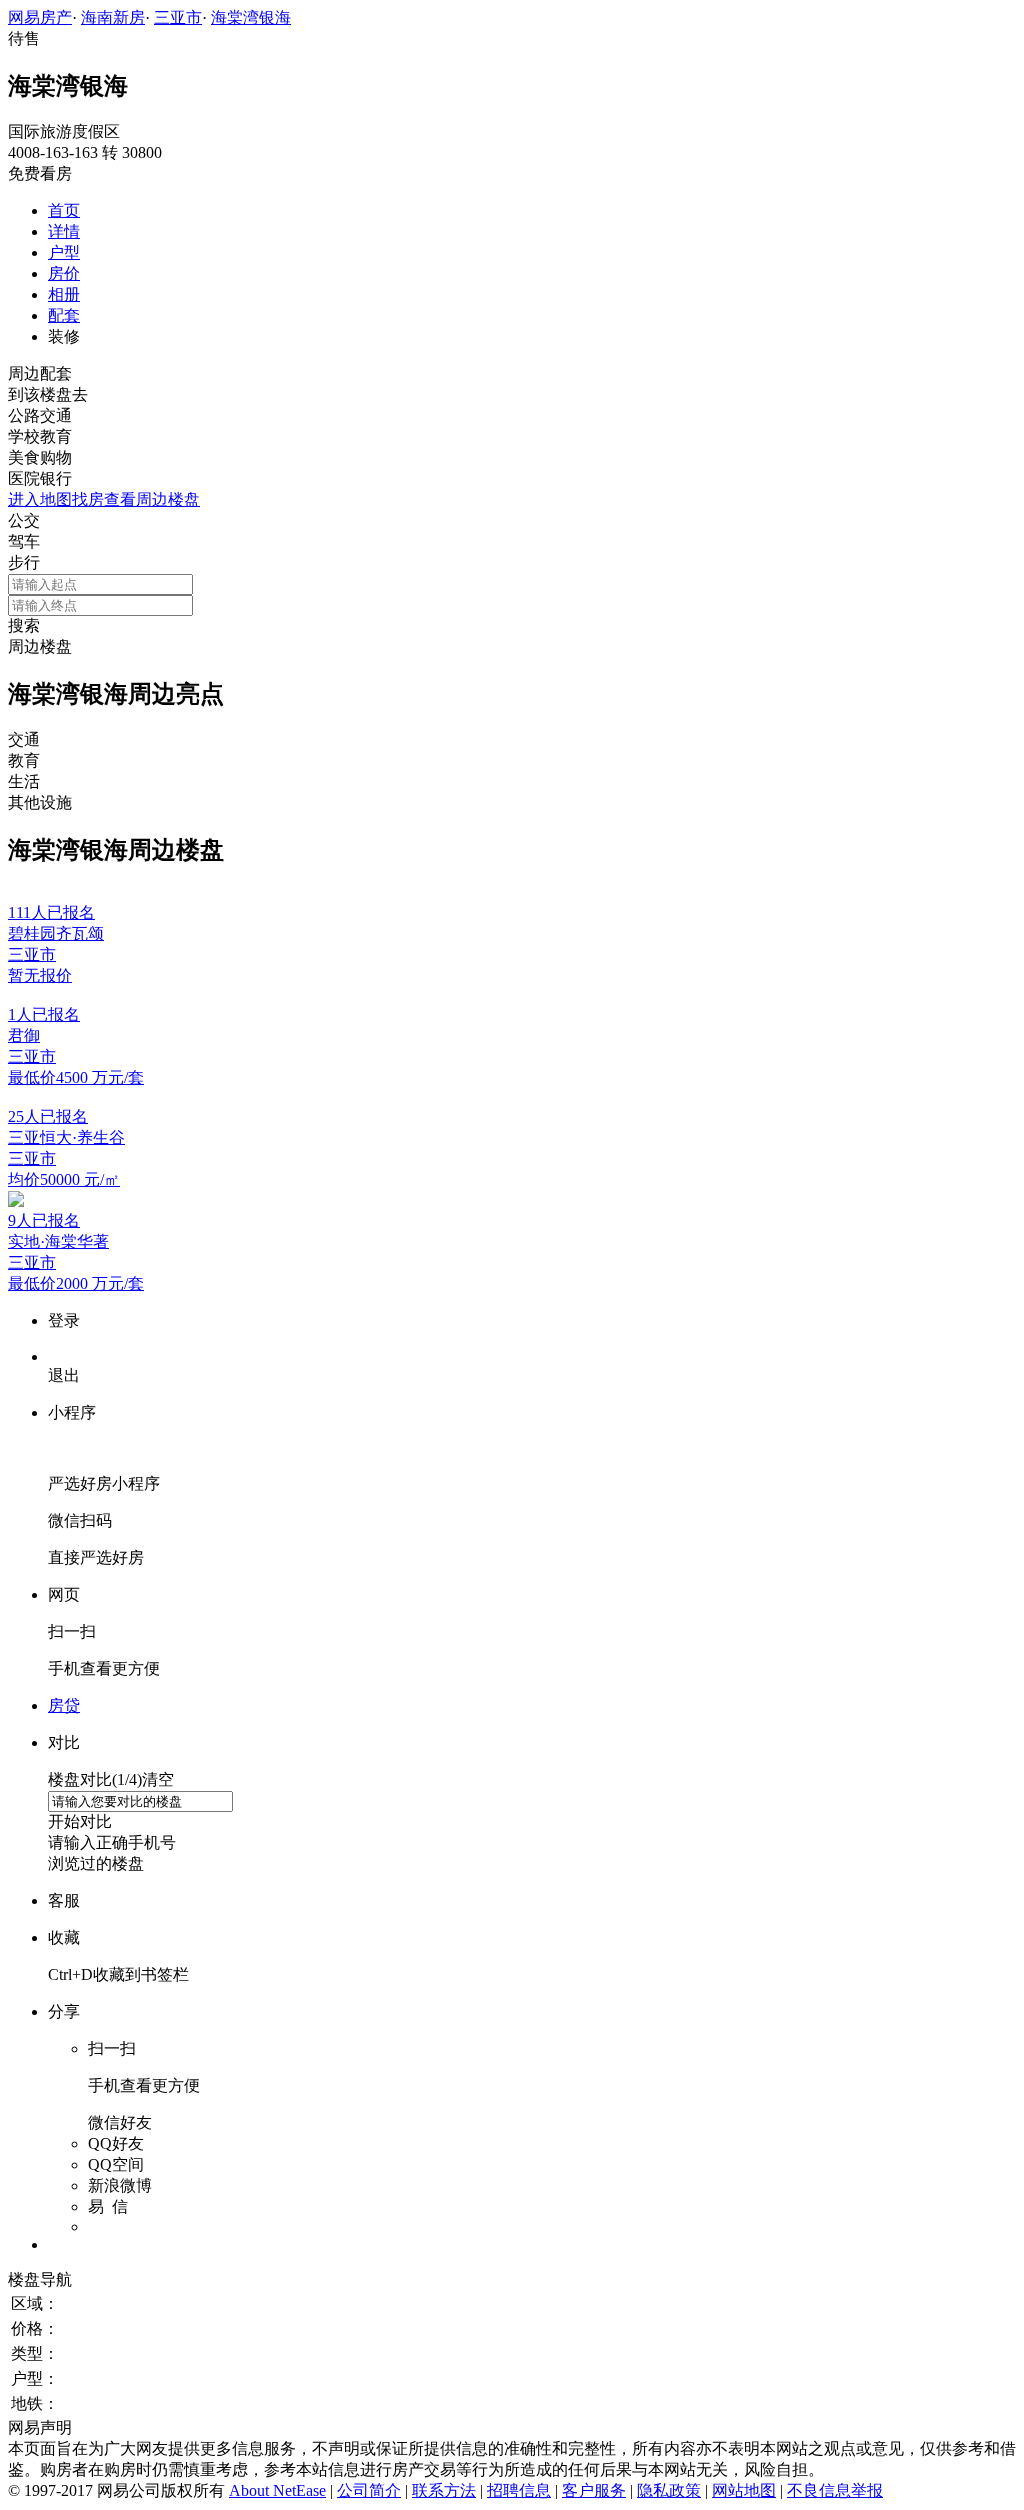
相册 (64, 294)
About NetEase (277, 2490)
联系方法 (444, 2490)
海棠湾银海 (251, 17)
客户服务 (594, 2490)
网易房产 (40, 17)
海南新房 (113, 17)
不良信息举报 (835, 2490)
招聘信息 (519, 2490)
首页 (64, 210)
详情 (64, 231)
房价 (64, 273)
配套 (64, 315)
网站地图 (744, 2490)
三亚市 (178, 17)
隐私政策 (669, 2490)
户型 (64, 252)
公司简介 (369, 2490)
